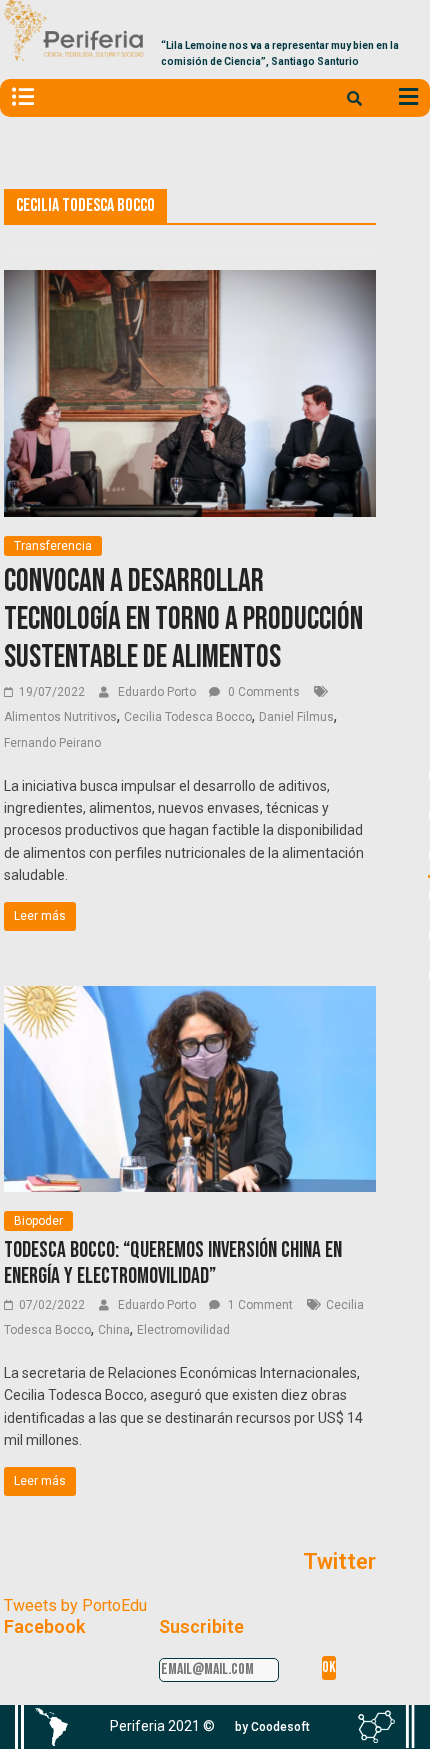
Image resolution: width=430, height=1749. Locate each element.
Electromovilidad (183, 1330)
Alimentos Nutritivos (60, 717)
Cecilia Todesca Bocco (188, 717)
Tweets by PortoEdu (75, 1605)
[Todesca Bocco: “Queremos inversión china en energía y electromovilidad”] (189, 998)
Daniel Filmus (296, 717)
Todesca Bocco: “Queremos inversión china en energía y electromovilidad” (173, 1263)
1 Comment (259, 1305)
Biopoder (38, 1221)
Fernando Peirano (52, 743)
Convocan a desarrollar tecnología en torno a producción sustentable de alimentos (183, 620)
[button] (272, 1727)
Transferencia (53, 546)
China (114, 1330)
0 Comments (262, 692)
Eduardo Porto (158, 692)
